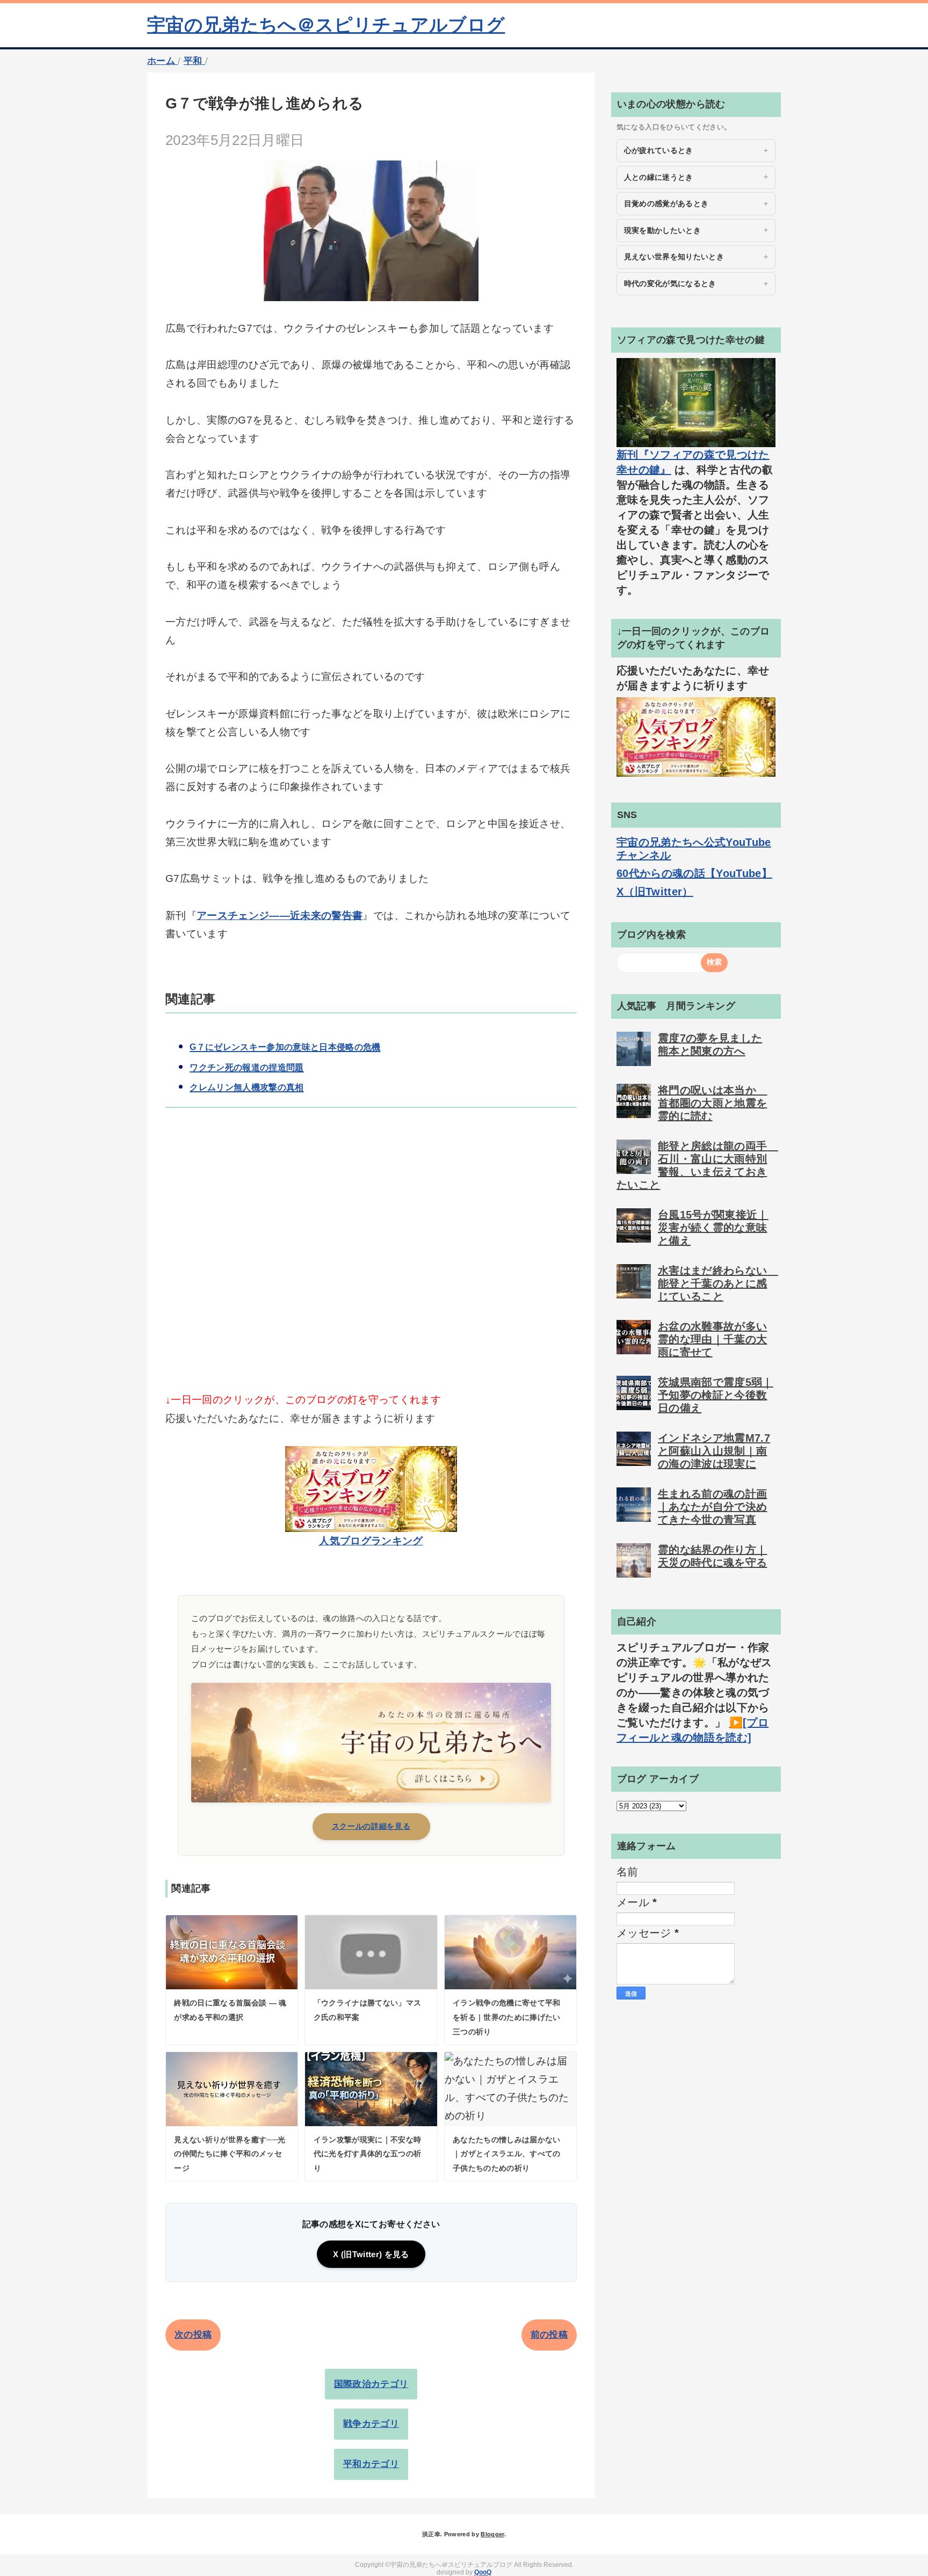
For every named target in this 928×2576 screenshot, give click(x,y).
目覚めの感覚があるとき (666, 203)
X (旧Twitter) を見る (371, 2254)
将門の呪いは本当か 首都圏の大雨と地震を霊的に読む (712, 1103)
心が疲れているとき (659, 150)
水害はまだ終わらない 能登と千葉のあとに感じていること (718, 1283)
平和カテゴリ (371, 2464)
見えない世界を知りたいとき (674, 257)
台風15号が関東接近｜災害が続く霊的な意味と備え (713, 1228)
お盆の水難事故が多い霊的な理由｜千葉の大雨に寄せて (712, 1339)
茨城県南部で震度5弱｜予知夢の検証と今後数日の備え (716, 1395)
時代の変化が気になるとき (670, 283)
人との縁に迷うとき (659, 177)
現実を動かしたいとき (662, 230)
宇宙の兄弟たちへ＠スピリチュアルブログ (326, 25)
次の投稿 (193, 2335)
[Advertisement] (371, 1268)
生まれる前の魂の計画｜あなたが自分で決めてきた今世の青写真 (712, 1507)
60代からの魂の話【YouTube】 (694, 873)
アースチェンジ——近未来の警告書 (280, 915)
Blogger (492, 2534)
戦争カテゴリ (371, 2424)
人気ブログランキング (371, 1541)
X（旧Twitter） (655, 892)
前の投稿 (549, 2335)
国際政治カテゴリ (371, 2384)
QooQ (483, 2572)
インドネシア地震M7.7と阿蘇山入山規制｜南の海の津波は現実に (714, 1451)
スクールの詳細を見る (371, 1826)
